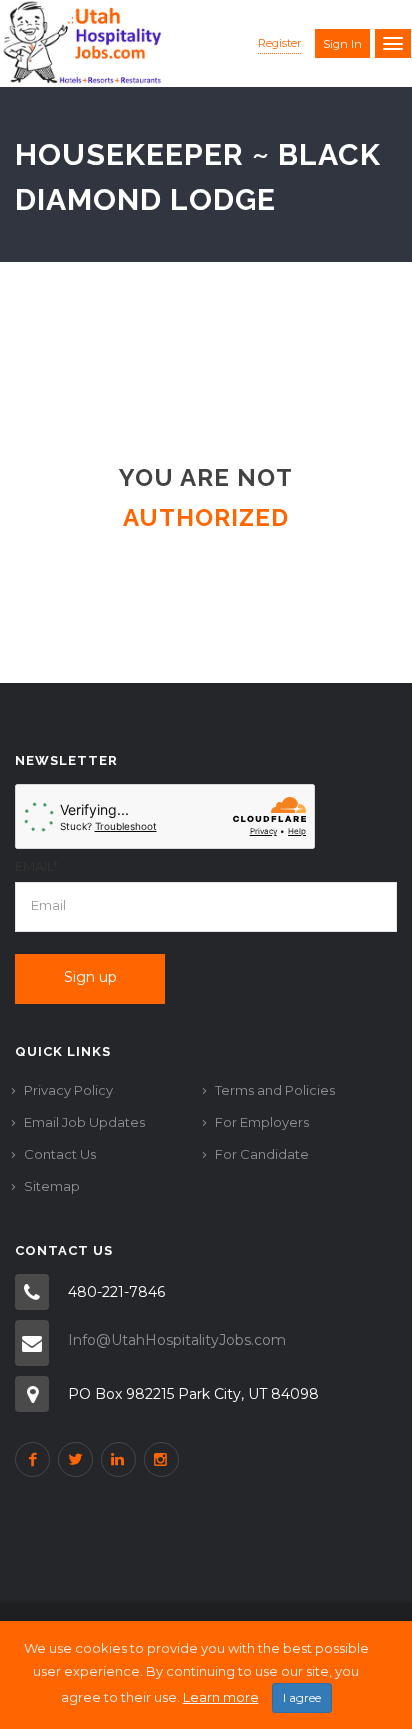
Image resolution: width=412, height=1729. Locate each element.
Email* (36, 866)
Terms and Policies (275, 1090)
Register (279, 43)
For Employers (262, 1122)
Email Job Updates (84, 1122)
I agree (302, 1697)
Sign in (342, 44)
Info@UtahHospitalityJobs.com (177, 1340)
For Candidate (262, 1154)
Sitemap (52, 1186)
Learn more (221, 1697)
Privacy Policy (68, 1090)
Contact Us (60, 1154)
